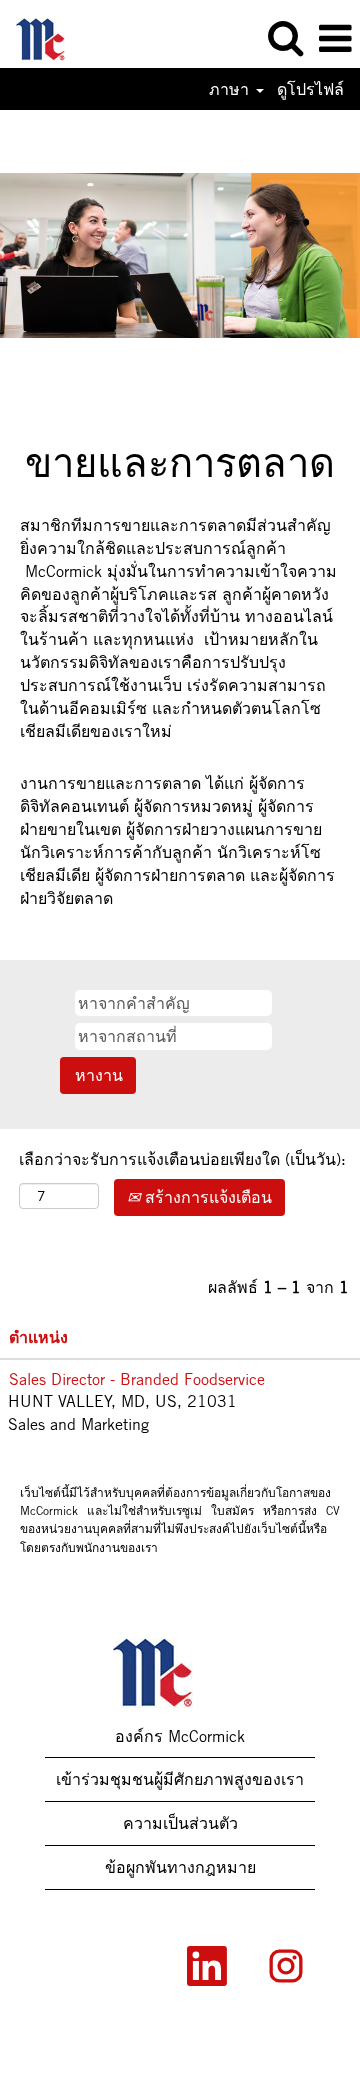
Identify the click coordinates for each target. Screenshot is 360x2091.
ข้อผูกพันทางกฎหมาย (180, 1867)
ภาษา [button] (231, 89)
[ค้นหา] (285, 38)
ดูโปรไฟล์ (310, 89)
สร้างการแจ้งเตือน (206, 1197)
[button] (335, 39)
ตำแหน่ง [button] (38, 1337)
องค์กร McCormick (180, 1736)
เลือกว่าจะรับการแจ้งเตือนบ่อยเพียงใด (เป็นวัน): (182, 1159)
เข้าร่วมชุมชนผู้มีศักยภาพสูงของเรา (180, 1779)
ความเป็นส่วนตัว (180, 1823)
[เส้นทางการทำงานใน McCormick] (50, 37)
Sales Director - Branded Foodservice (137, 1379)
